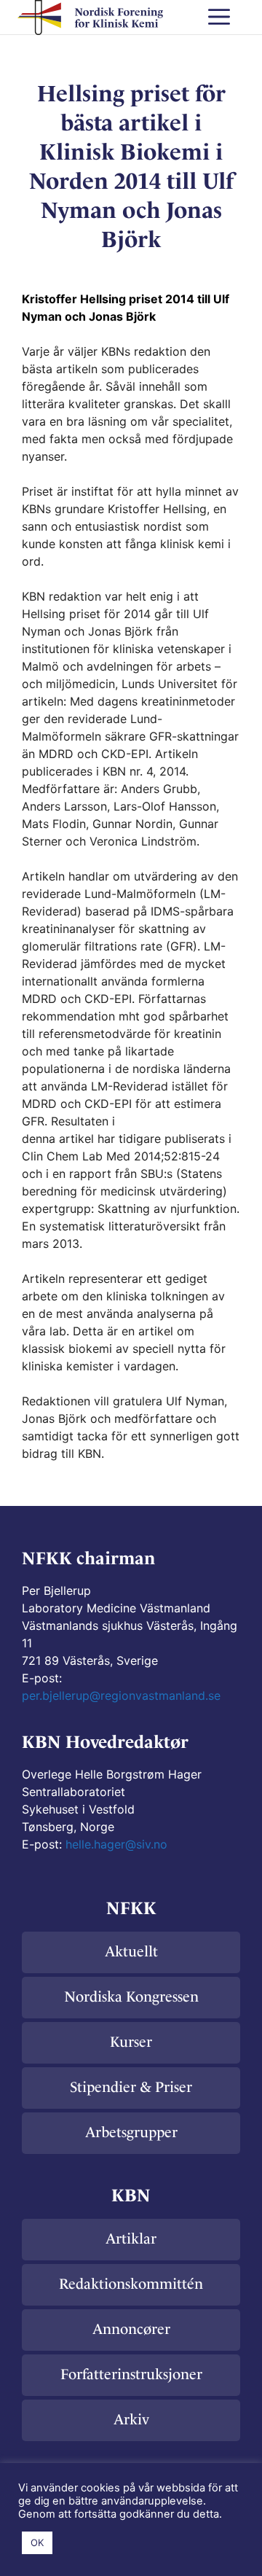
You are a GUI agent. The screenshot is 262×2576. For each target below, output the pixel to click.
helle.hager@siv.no (116, 1844)
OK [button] (37, 2542)
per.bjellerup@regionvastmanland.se (121, 1695)
